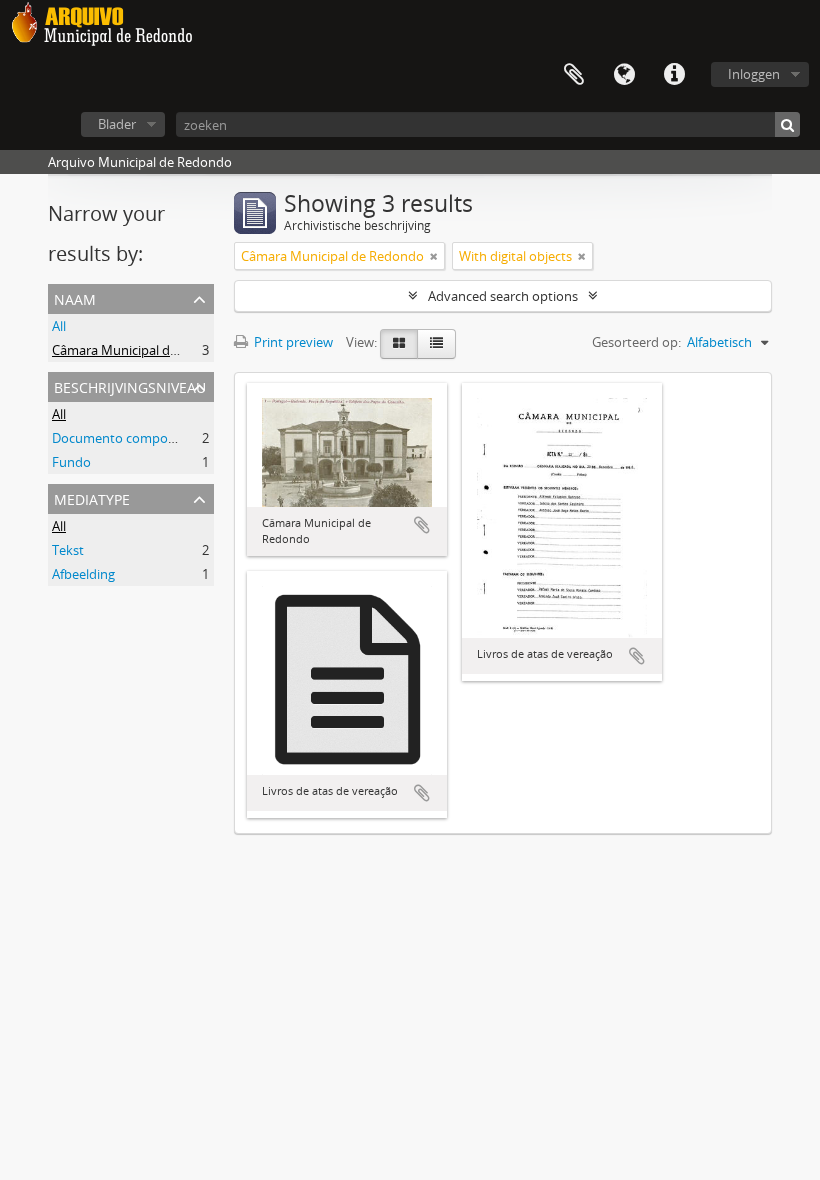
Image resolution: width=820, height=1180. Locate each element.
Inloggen (754, 74)
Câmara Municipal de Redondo (143, 350)
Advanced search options (503, 296)
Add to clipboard (422, 525)
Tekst (68, 550)
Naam (75, 297)
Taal (624, 75)
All (59, 326)
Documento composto (119, 438)
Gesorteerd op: (636, 342)
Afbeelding (83, 574)
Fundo (71, 462)
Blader (117, 124)
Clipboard (574, 75)
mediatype (92, 497)
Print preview (292, 342)
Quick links (674, 75)
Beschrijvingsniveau (130, 385)
